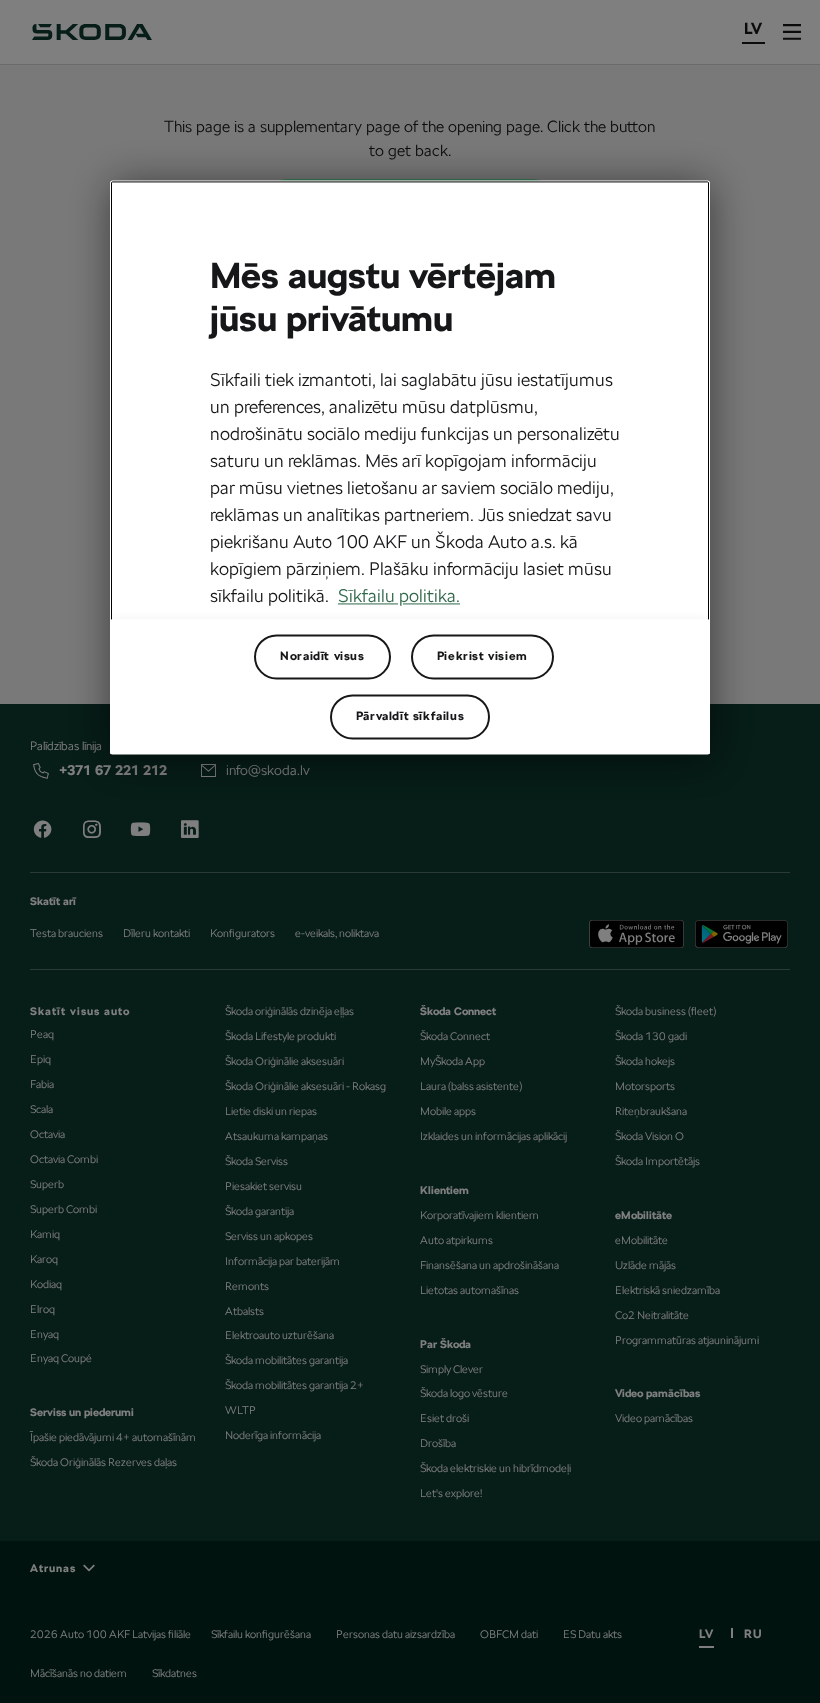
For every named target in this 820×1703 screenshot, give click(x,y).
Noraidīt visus (322, 657)
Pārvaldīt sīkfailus (410, 717)
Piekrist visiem (482, 657)
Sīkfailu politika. (399, 596)
